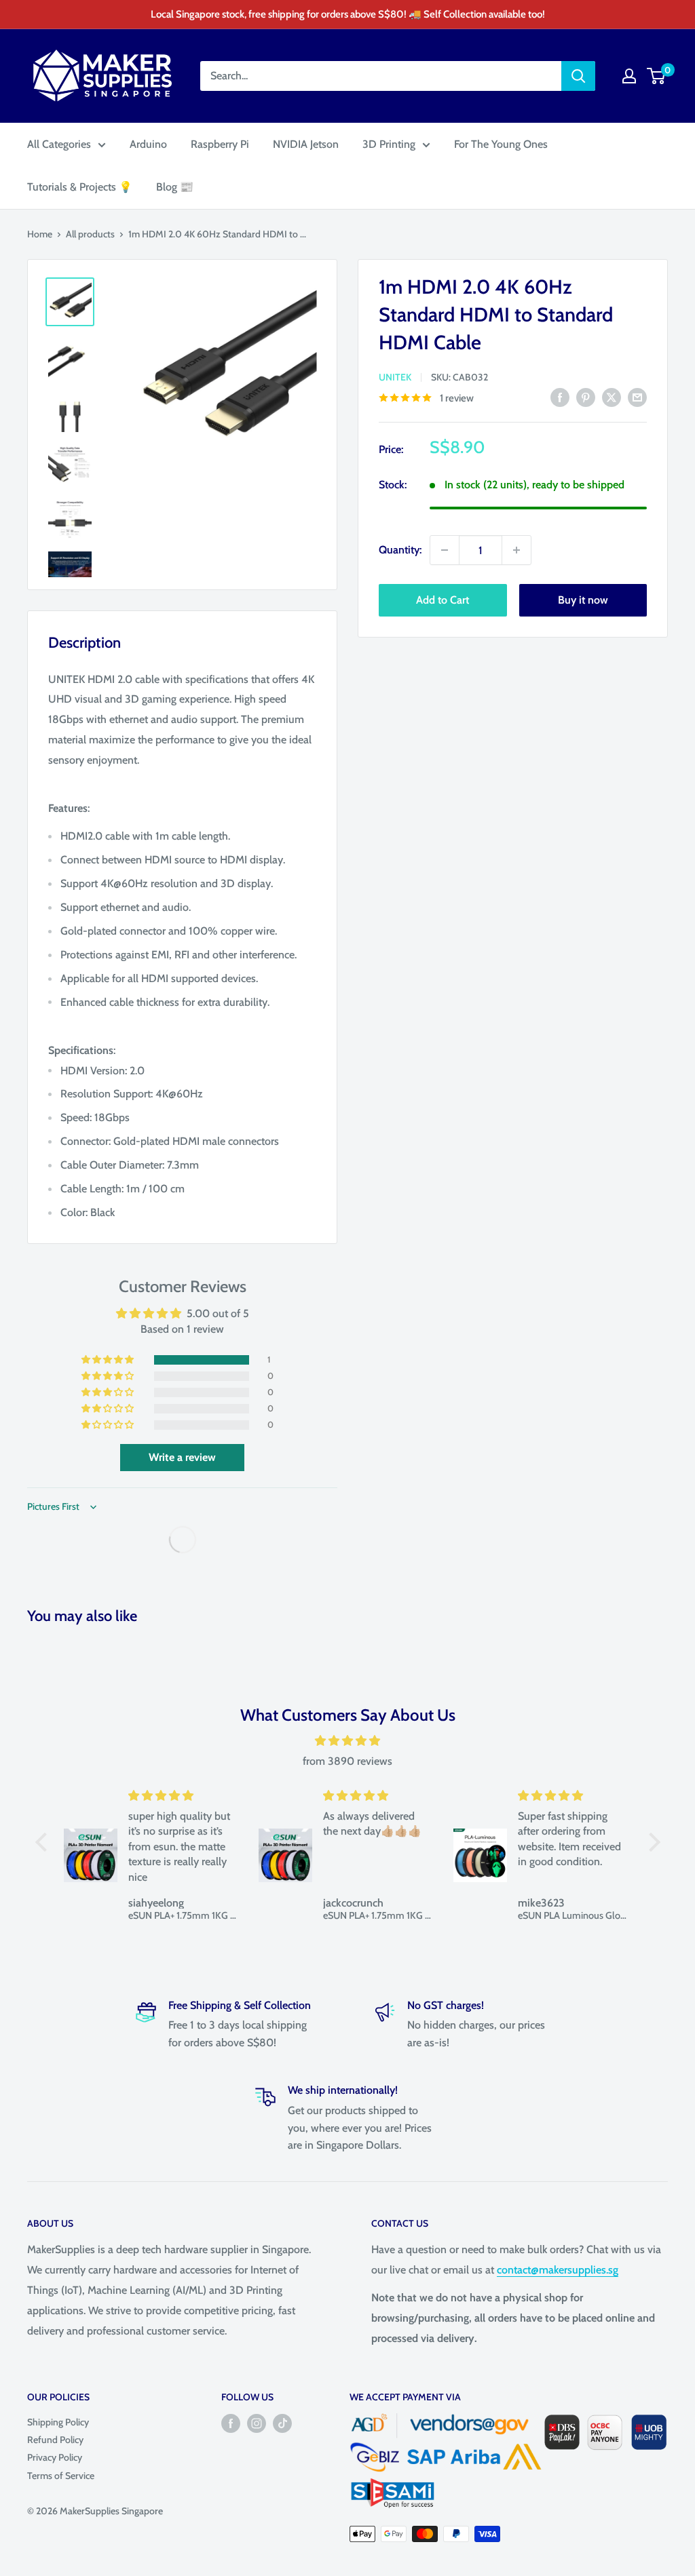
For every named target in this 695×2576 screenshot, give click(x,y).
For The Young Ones (501, 144)
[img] (348, 1741)
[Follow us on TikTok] (282, 2423)
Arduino (148, 144)
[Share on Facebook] (560, 397)
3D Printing (389, 144)
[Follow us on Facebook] (231, 2423)
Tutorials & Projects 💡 (80, 187)
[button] (109, 1360)
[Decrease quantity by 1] (445, 550)
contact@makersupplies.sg (558, 2270)
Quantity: (400, 550)
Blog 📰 (175, 187)
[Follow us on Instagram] (257, 2423)
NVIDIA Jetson (306, 144)
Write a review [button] (182, 1457)
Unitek (395, 377)
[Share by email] (637, 397)
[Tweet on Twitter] (612, 397)
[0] (657, 76)
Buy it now (583, 600)
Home (40, 234)
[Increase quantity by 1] (516, 550)
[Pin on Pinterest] (586, 397)
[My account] (629, 76)
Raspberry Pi (220, 144)
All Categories (59, 144)
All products (90, 234)
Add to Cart (443, 600)
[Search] (578, 76)
